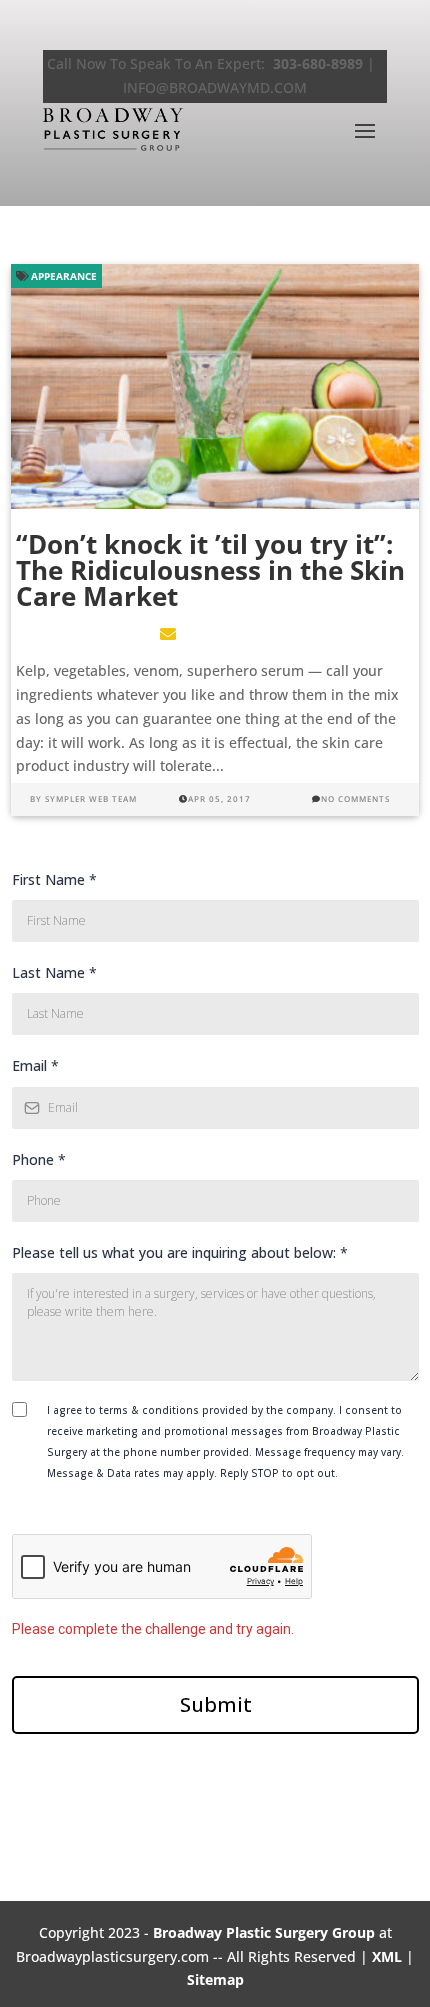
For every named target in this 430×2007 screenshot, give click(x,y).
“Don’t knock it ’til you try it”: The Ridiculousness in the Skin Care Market (210, 570)
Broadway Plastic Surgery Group (264, 1932)
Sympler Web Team (91, 798)
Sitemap (215, 1979)
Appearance (62, 276)
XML (387, 1956)
